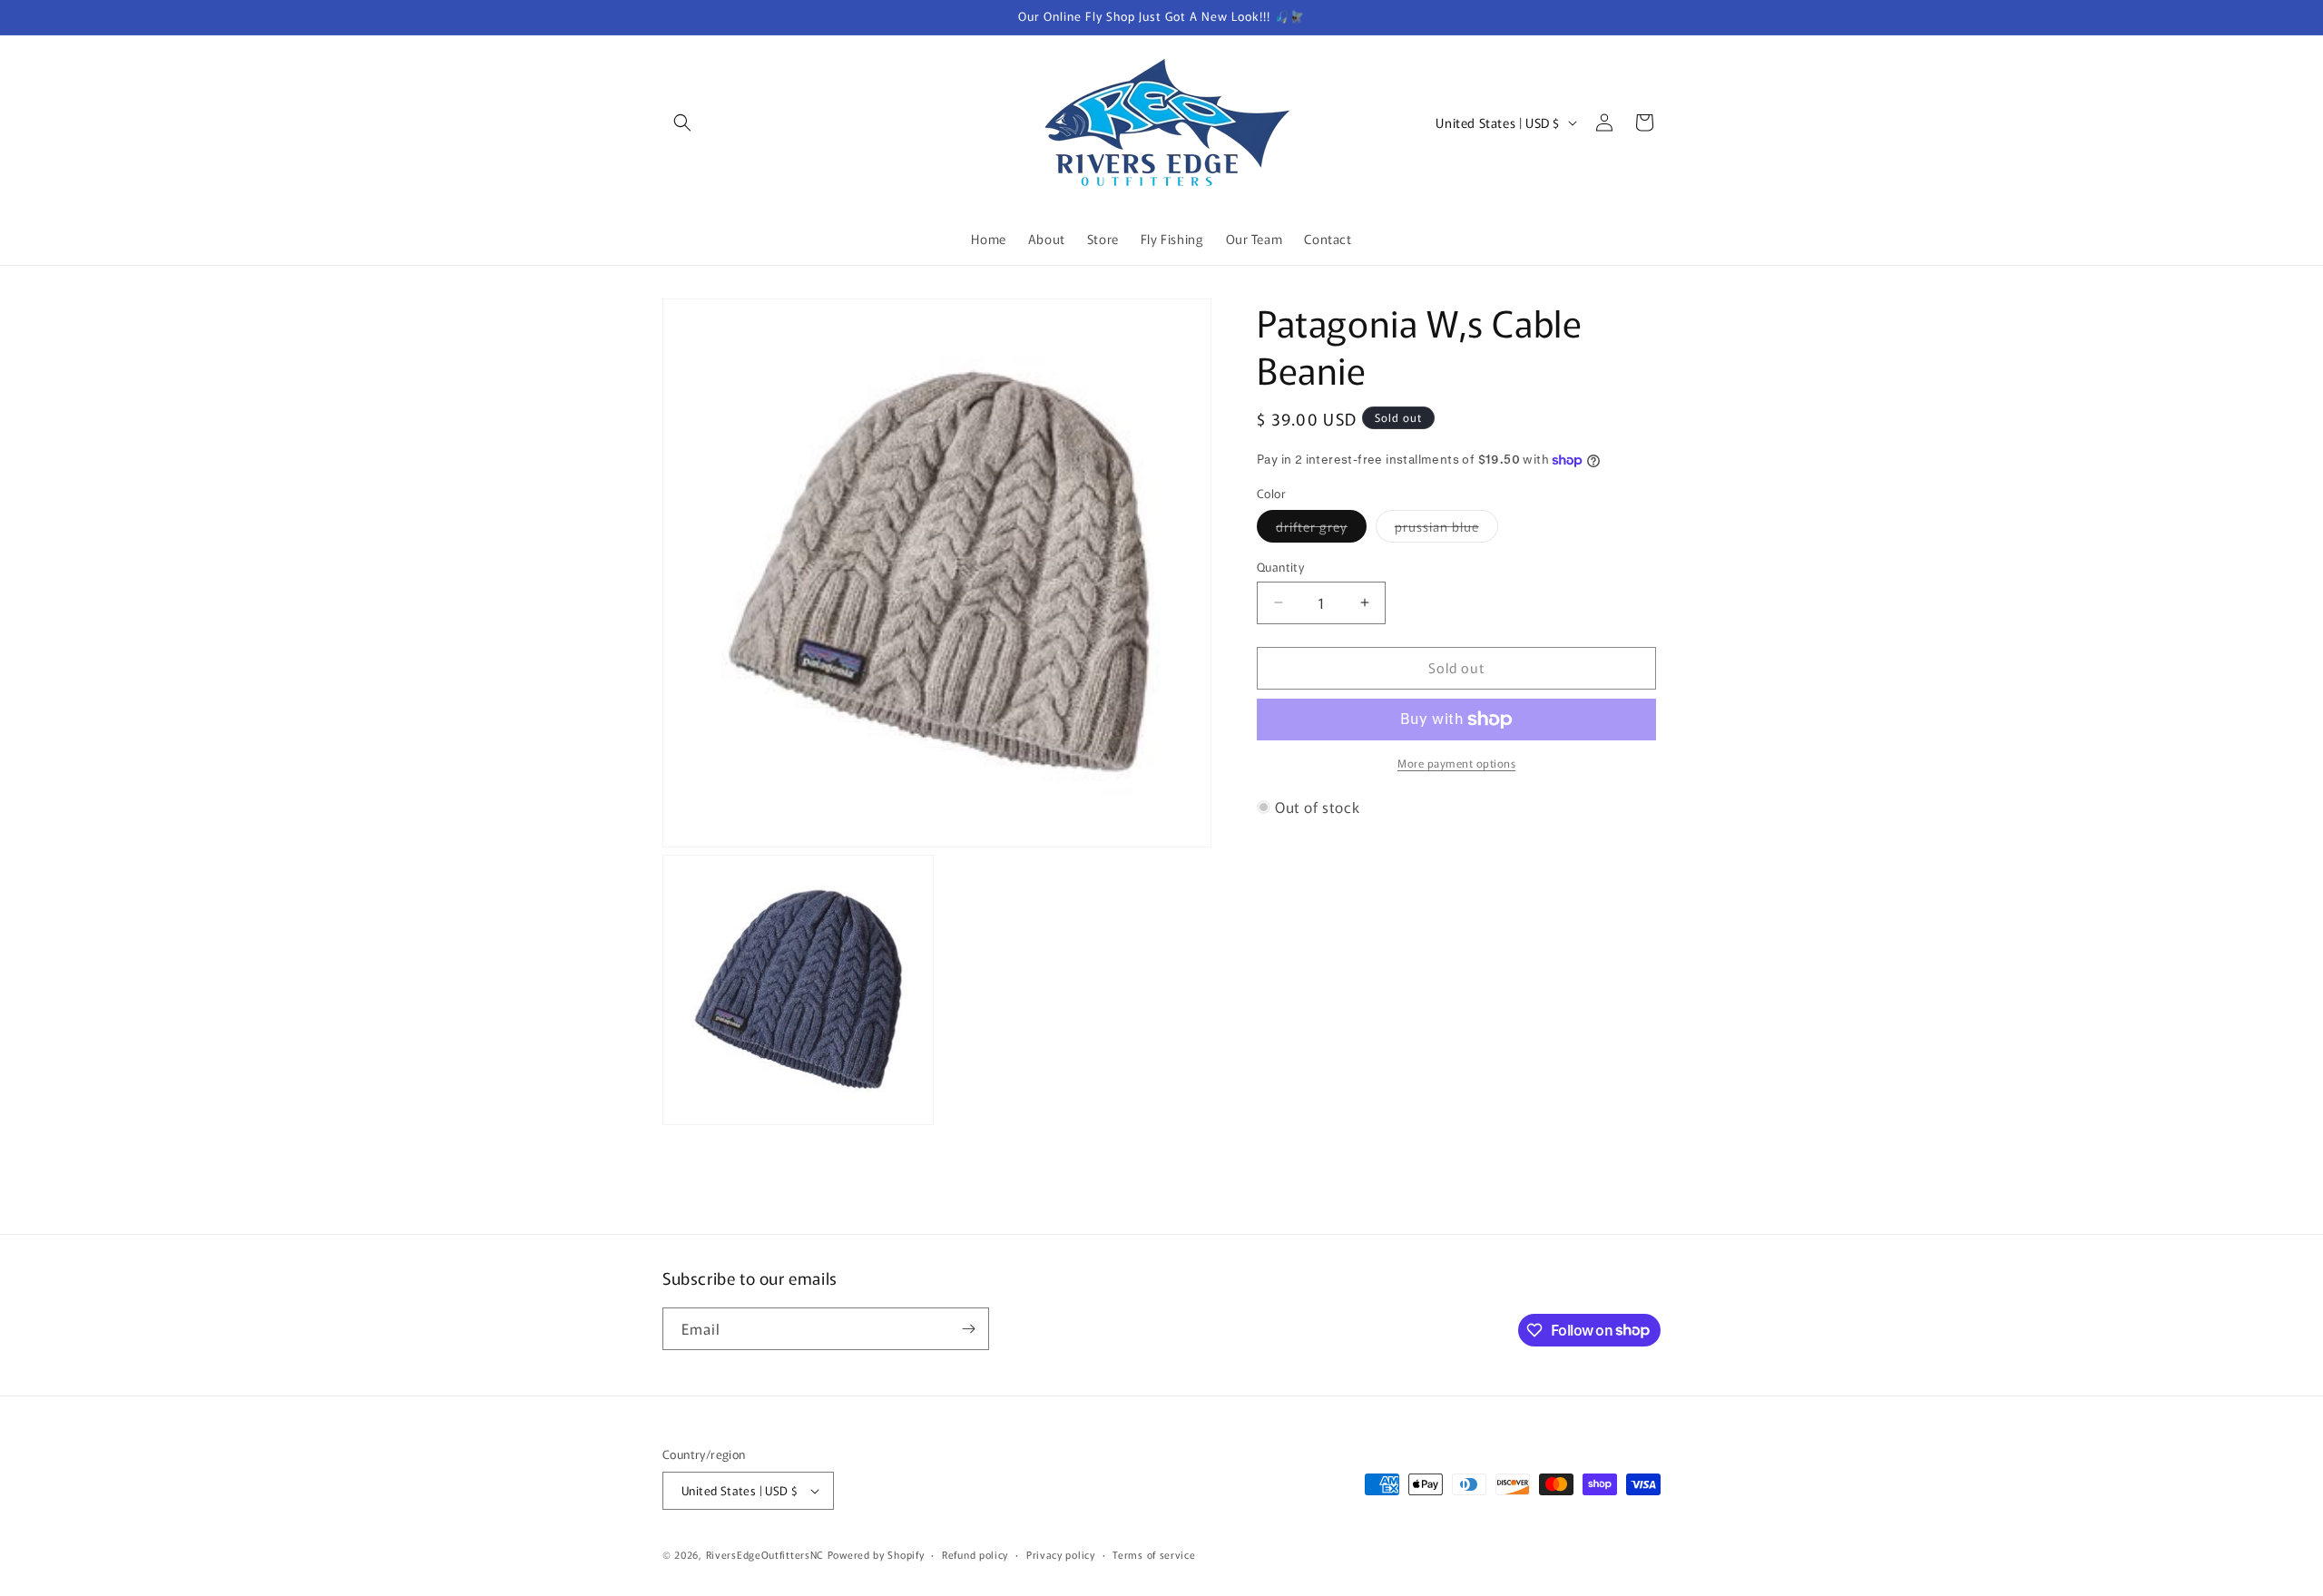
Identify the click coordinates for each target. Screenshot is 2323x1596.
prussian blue (1446, 529)
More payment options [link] (1456, 763)
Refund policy (975, 1554)
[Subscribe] (968, 1329)
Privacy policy (1061, 1554)
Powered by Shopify (876, 1554)
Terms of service (1154, 1554)
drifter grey (1321, 529)
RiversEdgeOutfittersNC (765, 1554)
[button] (682, 122)
